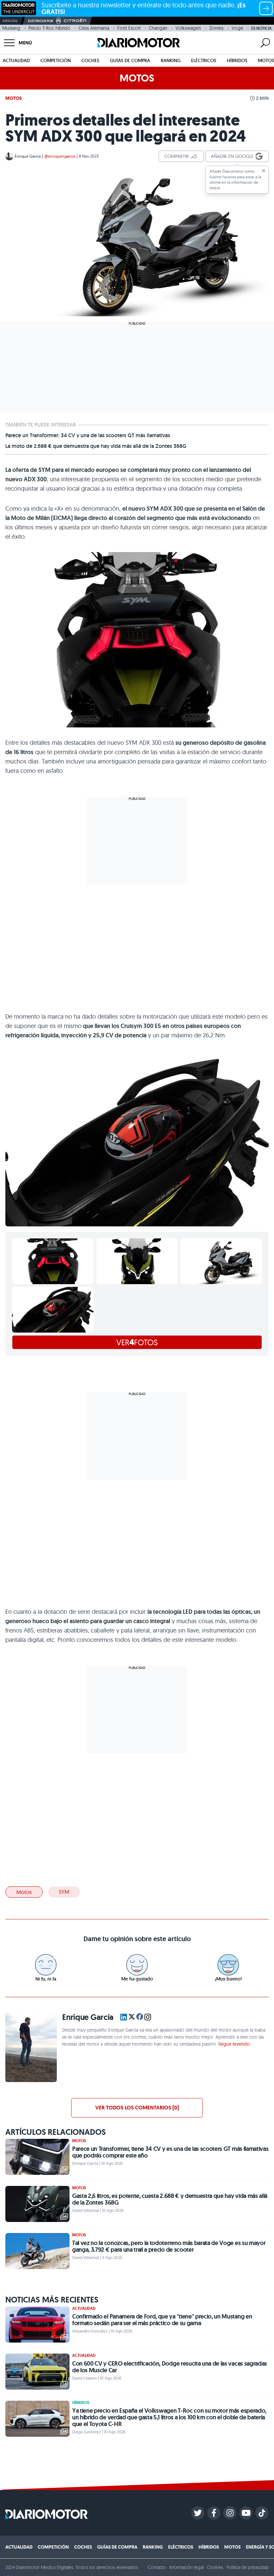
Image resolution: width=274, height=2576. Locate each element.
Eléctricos (204, 60)
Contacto (157, 2567)
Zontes (216, 28)
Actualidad (16, 60)
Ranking (171, 60)
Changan (158, 28)
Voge (237, 28)
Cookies (215, 2567)
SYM (64, 1892)
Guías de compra (130, 60)
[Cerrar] (264, 171)
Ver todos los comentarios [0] (137, 2108)
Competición (56, 60)
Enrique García (28, 156)
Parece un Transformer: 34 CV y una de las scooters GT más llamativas (88, 436)
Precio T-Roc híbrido (49, 28)
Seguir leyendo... (236, 2044)
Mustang (11, 28)
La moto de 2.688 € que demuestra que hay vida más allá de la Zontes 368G (96, 446)
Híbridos (237, 60)
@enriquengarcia (60, 156)
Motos (266, 60)
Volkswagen (188, 28)
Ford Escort (129, 28)
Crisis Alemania (94, 28)
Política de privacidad (248, 2567)
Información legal (187, 2567)
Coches (90, 60)
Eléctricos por (41, 21)
